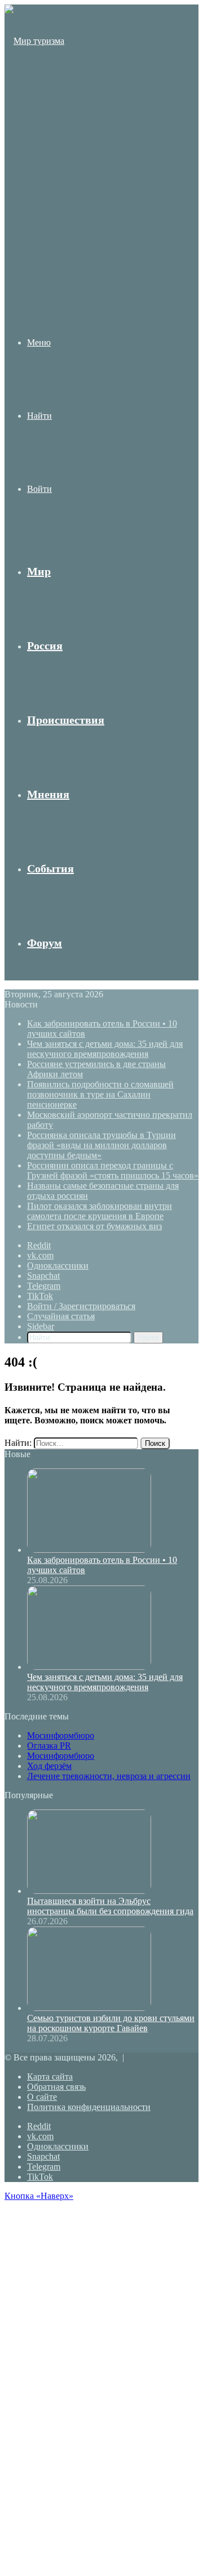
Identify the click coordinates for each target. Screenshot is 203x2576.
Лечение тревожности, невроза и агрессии (109, 1776)
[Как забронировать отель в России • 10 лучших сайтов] (89, 1550)
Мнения (48, 794)
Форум (45, 943)
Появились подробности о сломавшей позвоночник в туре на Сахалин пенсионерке (100, 1094)
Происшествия (66, 720)
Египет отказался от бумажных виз (94, 1226)
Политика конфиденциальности (89, 2107)
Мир (39, 571)
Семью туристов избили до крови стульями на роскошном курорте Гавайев (111, 2023)
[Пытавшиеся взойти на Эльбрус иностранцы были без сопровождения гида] (89, 1891)
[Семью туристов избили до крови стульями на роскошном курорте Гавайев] (89, 2008)
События (50, 868)
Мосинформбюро (61, 1735)
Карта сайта (50, 2077)
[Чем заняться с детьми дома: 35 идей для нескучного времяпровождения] (89, 1667)
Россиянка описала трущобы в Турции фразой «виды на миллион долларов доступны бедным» (101, 1145)
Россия (45, 646)
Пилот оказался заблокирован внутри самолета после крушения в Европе (100, 1211)
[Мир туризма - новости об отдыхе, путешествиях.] (36, 260)
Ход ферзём (49, 1766)
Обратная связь (56, 2087)
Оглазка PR (49, 1746)
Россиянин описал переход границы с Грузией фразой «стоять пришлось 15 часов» (113, 1170)
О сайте (42, 2097)
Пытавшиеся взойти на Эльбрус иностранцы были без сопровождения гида (110, 1906)
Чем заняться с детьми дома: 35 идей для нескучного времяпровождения (105, 1049)
